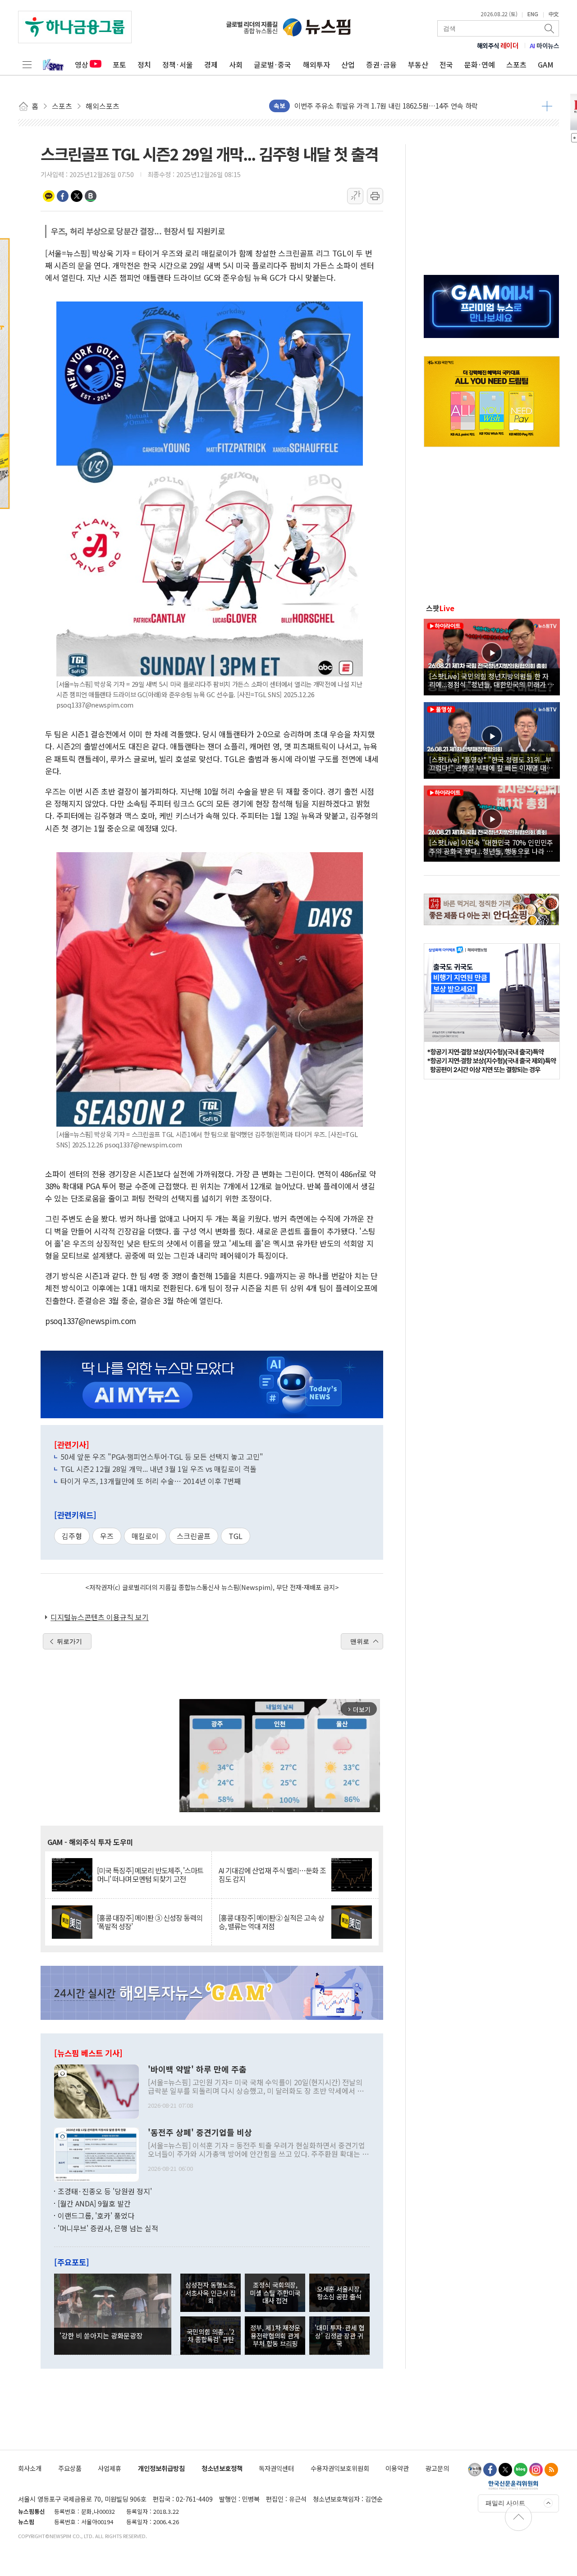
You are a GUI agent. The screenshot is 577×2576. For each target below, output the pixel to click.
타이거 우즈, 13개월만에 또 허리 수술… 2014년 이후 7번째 (151, 1481)
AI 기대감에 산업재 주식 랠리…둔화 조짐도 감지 (272, 1875)
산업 (348, 64)
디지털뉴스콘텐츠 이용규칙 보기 (100, 1617)
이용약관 (397, 2468)
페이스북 (63, 196)
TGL (236, 1536)
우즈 (107, 1536)
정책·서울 (178, 64)
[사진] (96, 2090)
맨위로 (360, 1641)
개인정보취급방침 (161, 2468)
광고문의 (437, 2468)
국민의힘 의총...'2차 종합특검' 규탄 (211, 2335)
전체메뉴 (27, 64)
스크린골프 (194, 1536)
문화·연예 (480, 64)
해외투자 (316, 64)
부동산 (418, 64)
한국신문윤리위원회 (513, 2485)
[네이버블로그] (521, 2470)
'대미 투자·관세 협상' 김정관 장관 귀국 (339, 2335)
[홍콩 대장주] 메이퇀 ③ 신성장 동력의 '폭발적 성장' (150, 1922)
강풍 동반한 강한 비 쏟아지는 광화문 (346, 106)
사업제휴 (110, 2468)
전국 (446, 64)
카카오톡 (49, 196)
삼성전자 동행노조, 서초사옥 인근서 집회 (211, 2293)
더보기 (547, 106)
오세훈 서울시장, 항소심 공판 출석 (339, 2293)
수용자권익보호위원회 (340, 2468)
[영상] (492, 656)
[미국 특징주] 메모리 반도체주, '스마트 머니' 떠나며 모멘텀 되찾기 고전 (150, 1875)
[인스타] (536, 2470)
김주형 (72, 1536)
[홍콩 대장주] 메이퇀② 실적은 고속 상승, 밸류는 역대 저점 (271, 1922)
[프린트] (375, 196)
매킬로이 (145, 1536)
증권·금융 (381, 64)
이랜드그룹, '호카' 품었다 (96, 2215)
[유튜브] (475, 2470)
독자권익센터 (276, 2468)
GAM (546, 64)
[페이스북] (490, 2470)
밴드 (91, 196)
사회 (236, 64)
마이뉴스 (545, 46)
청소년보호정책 (222, 2468)
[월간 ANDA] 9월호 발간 (94, 2203)
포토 (119, 64)
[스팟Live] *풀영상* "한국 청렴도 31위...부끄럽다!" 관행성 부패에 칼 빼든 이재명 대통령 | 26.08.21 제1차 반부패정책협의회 (491, 763)
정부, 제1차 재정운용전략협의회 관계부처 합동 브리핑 (275, 2335)
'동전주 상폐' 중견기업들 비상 (200, 2133)
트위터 (77, 196)
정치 (144, 64)
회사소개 (30, 2468)
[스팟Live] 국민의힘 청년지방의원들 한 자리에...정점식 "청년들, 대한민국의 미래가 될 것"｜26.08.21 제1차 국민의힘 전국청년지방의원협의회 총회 (492, 680)
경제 (211, 64)
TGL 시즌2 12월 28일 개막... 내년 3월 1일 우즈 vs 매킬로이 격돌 (158, 1469)
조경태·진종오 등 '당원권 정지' (105, 2191)
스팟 (440, 608)
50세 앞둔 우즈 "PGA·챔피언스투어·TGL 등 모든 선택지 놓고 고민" (162, 1457)
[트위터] (505, 2470)
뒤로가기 (69, 1641)
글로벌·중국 (272, 64)
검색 (550, 28)
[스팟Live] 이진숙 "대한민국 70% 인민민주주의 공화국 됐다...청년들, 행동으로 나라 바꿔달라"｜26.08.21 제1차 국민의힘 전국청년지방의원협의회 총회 (491, 846)
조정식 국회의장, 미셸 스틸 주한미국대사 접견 (275, 2293)
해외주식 (498, 46)
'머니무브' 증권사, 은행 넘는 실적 (108, 2228)
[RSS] (551, 2470)
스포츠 (516, 64)
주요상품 (70, 2468)
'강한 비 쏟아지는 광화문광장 (101, 2335)
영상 (82, 64)
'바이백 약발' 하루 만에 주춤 (197, 2069)
